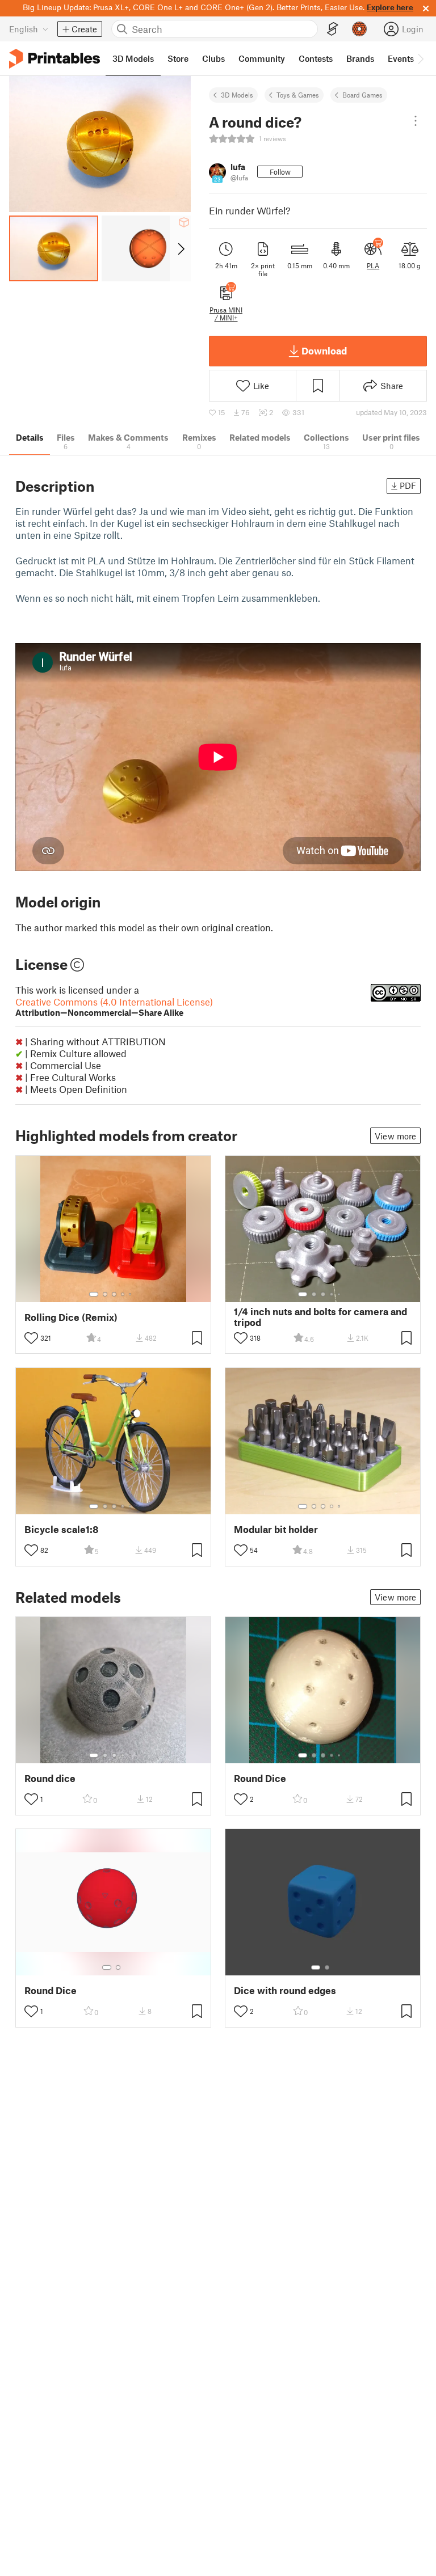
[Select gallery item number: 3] (114, 1294)
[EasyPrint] (333, 29)
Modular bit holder (276, 1529)
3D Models (237, 95)
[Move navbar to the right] (420, 58)
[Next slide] (180, 248)
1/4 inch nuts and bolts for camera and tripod (320, 1317)
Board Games (362, 95)
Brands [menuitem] (360, 58)
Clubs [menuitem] (213, 58)
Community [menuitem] (262, 58)
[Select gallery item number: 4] (123, 1294)
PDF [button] (408, 485)
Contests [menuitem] (316, 58)
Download (324, 350)
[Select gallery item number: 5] (131, 1294)
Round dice (50, 1778)
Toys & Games (298, 95)
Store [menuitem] (178, 58)
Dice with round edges (285, 1990)
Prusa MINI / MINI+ (226, 314)
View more (395, 1136)
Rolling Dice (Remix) (71, 1317)
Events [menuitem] (401, 58)
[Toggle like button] (31, 1338)
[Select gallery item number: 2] (105, 1294)
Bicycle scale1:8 (62, 1529)
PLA (373, 265)
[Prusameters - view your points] (359, 29)
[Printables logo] (54, 59)
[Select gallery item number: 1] (94, 1294)
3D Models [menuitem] (133, 58)
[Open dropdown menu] (416, 121)
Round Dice (260, 1778)
